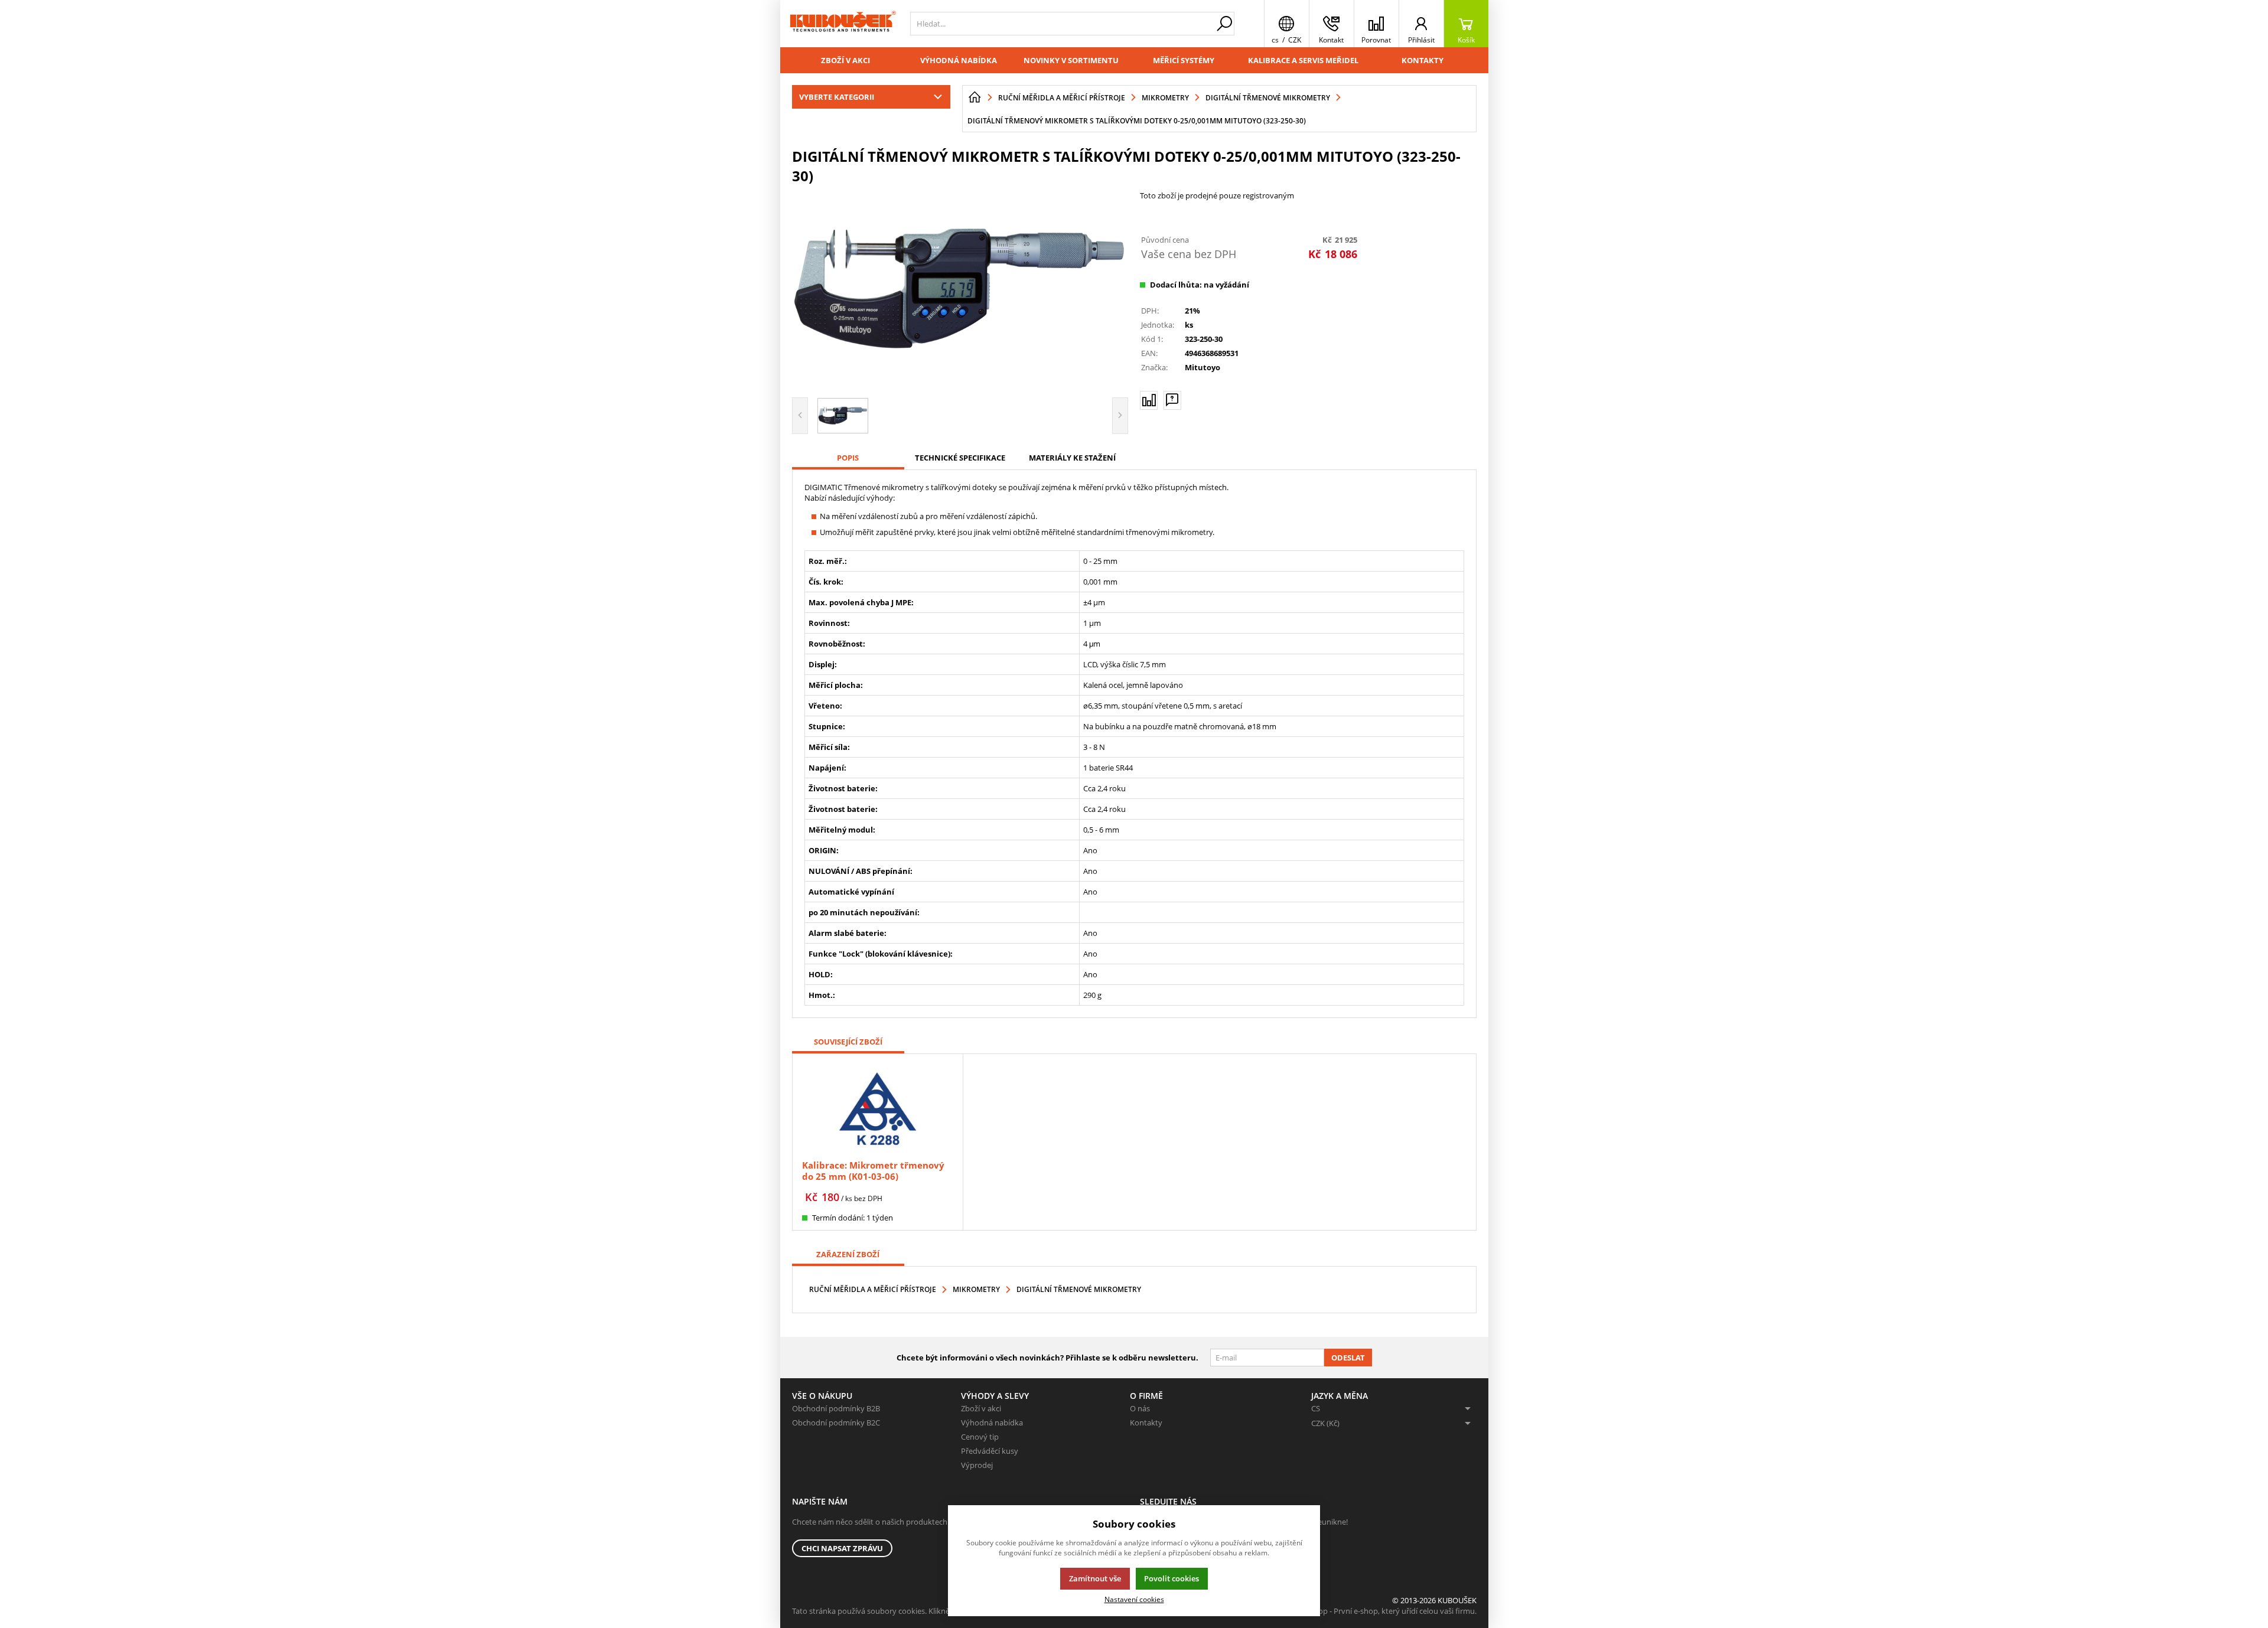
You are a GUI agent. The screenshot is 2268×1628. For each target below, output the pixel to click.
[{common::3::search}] (1224, 24)
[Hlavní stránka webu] (975, 97)
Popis (848, 458)
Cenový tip (980, 1437)
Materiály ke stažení (1072, 458)
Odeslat (1348, 1358)
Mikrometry (976, 1289)
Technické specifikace (960, 458)
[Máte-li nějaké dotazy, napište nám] (1172, 400)
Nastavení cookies (1134, 1599)
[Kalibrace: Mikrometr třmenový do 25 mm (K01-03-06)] (878, 1108)
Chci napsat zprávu (842, 1548)
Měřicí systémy (1184, 60)
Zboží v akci (845, 60)
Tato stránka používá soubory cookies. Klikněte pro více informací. (907, 1611)
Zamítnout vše (1095, 1578)
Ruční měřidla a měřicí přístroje (873, 1289)
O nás (1140, 1408)
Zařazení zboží (848, 1254)
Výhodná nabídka (959, 60)
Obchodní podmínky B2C (836, 1423)
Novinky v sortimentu (1071, 60)
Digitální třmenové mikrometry (1079, 1289)
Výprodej (977, 1465)
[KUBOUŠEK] (842, 24)
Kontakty (1423, 60)
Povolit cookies (1172, 1578)
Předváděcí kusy (990, 1451)
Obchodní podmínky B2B (836, 1408)
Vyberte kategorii (837, 97)
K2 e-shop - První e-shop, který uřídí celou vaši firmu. (1385, 1611)
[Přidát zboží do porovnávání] (1149, 400)
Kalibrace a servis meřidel (1303, 60)
